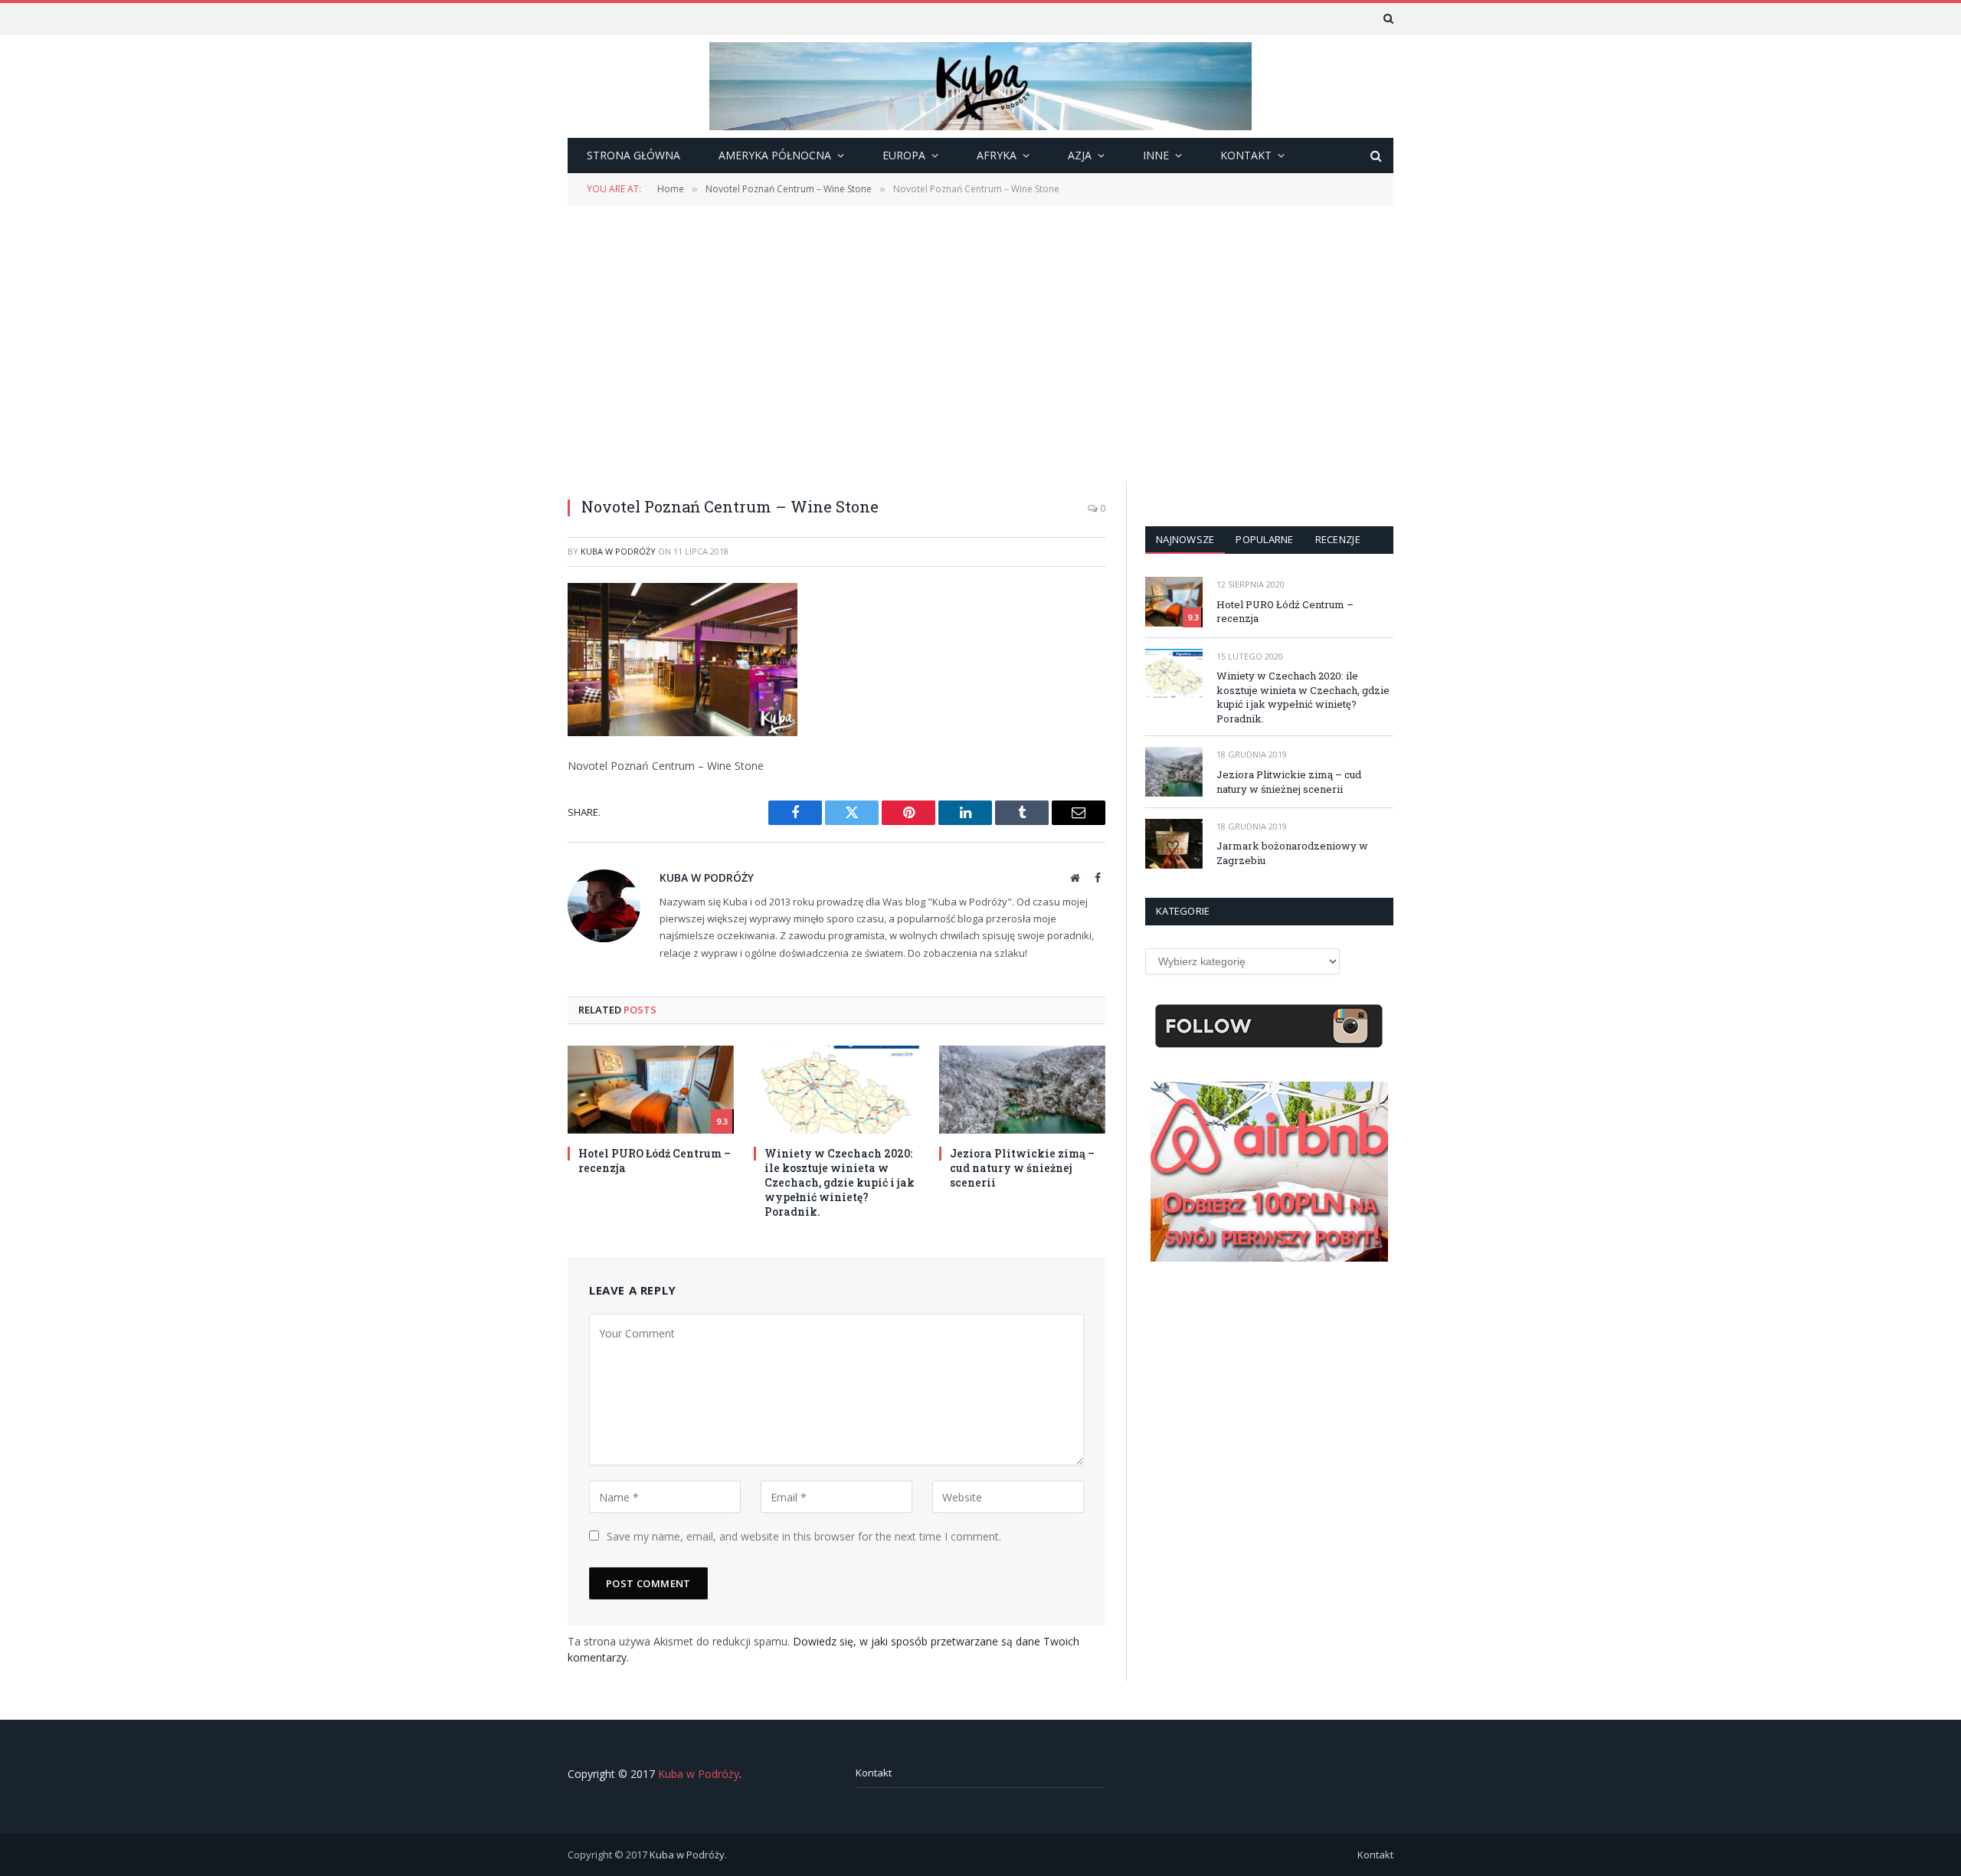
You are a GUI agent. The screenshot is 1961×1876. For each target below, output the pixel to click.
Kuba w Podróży (618, 551)
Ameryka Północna (775, 155)
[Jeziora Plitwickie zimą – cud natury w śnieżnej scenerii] (1022, 1090)
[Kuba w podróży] (980, 86)
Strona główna (633, 155)
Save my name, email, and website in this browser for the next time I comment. (804, 1536)
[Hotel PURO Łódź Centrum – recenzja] (651, 1090)
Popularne (1264, 539)
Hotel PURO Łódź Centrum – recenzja (655, 1161)
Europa (904, 155)
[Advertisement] (980, 342)
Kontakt (874, 1773)
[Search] (1387, 18)
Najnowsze (1185, 539)
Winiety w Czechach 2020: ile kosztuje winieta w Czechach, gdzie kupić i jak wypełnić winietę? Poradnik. (840, 1182)
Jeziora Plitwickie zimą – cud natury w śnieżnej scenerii (1022, 1168)
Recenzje (1338, 539)
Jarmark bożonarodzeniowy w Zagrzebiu (1292, 853)
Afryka (997, 155)
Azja (1080, 155)
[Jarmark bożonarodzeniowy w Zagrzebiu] (1174, 844)
